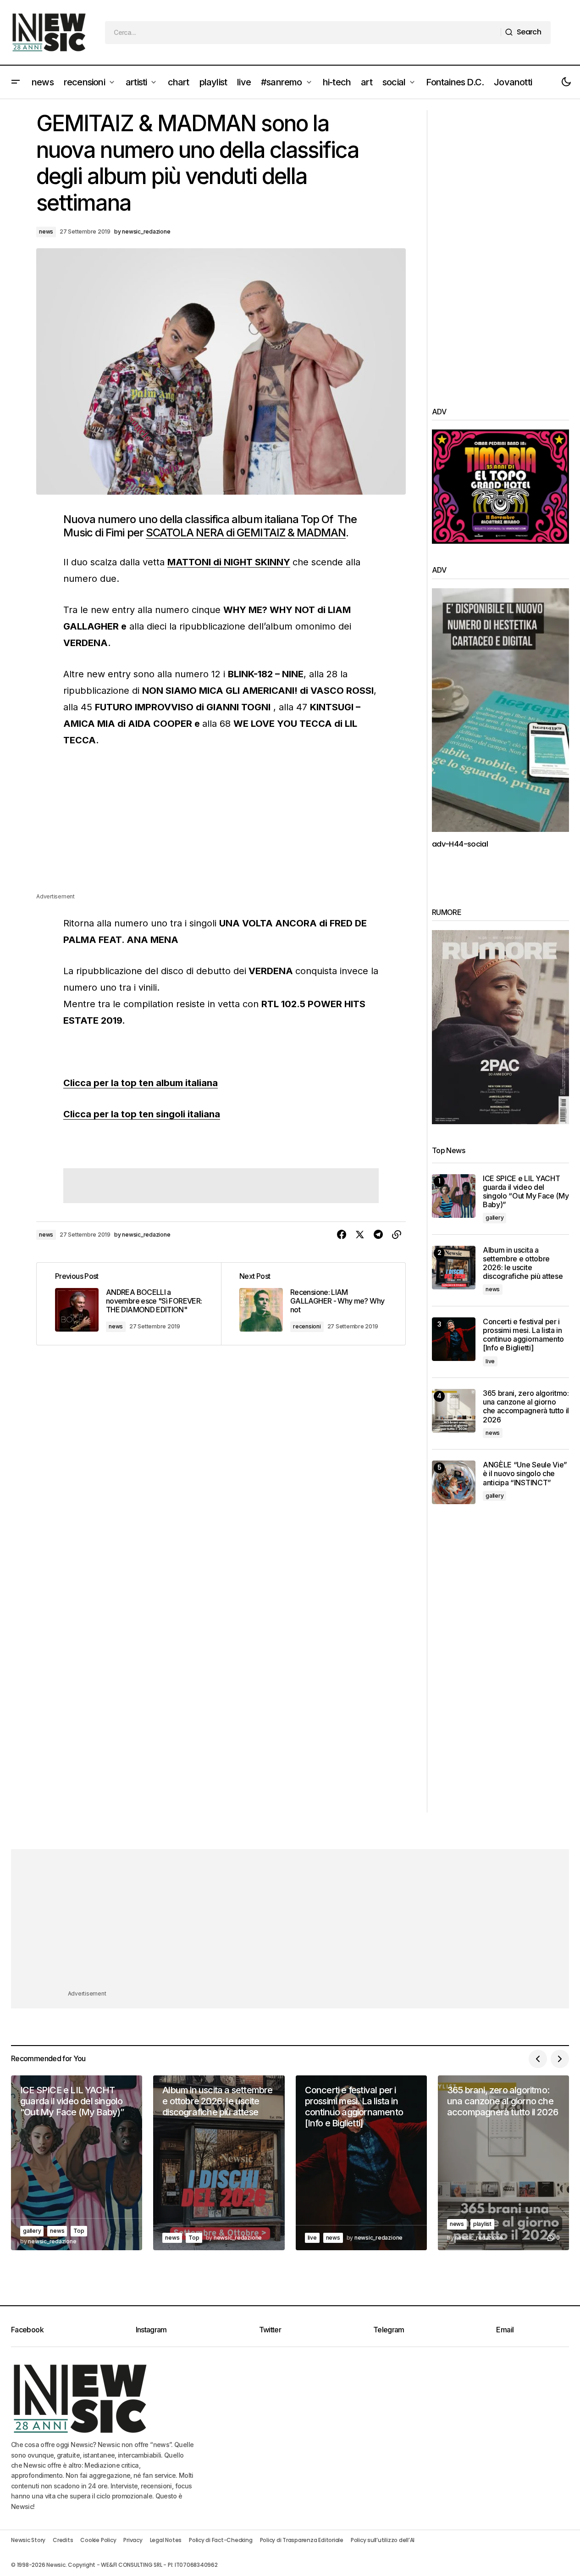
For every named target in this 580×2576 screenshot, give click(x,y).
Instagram (151, 2330)
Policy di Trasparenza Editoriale (302, 2540)
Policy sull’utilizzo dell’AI (383, 2540)
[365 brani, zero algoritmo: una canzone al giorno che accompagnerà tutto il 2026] (454, 1411)
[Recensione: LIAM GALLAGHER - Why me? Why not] (313, 1304)
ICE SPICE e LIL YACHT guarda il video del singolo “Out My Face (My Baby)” (526, 1192)
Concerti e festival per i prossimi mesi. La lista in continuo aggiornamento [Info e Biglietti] (523, 1335)
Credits (63, 2540)
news (46, 231)
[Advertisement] (221, 827)
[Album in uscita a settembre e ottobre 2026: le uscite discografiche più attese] (454, 1268)
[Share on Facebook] (342, 1235)
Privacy (133, 2540)
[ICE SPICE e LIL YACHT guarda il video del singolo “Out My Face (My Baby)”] (454, 1196)
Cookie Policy (98, 2540)
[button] (16, 82)
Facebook (27, 2330)
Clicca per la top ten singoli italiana (142, 1114)
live (490, 1361)
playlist (482, 2224)
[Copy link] (397, 1235)
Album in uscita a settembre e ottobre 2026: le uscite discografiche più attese (523, 1263)
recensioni (307, 1326)
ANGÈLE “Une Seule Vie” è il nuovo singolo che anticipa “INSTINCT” (525, 1474)
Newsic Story (28, 2540)
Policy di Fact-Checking (221, 2540)
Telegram (389, 2330)
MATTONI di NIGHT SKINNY (229, 562)
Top (79, 2231)
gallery (494, 1218)
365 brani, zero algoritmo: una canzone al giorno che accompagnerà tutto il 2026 (526, 1407)
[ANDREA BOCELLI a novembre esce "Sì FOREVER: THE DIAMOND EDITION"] (129, 1304)
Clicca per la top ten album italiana (141, 1083)
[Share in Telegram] (378, 1235)
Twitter (270, 2330)
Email (505, 2330)
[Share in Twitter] (360, 1235)
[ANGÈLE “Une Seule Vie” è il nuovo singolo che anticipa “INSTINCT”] (454, 1482)
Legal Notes (166, 2540)
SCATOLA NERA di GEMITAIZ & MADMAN (246, 532)
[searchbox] (303, 33)
